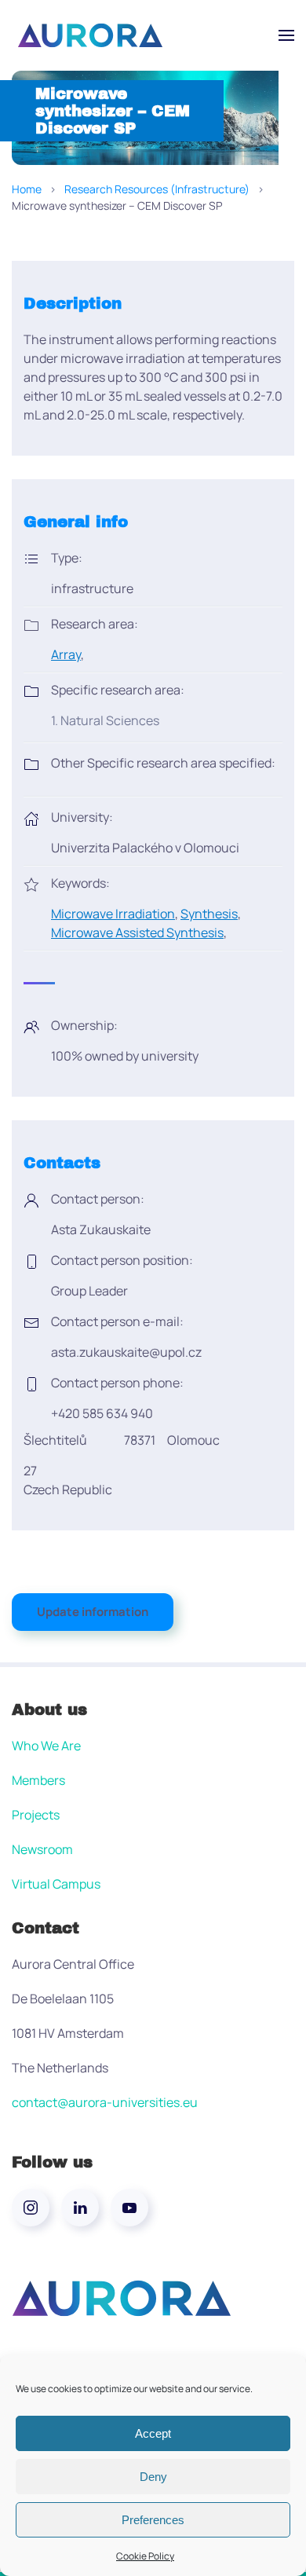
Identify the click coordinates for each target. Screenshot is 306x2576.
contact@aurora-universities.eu (105, 2102)
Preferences (153, 2520)
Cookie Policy (145, 2556)
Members (38, 1780)
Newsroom (42, 1849)
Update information (93, 1612)
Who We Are (46, 1746)
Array (66, 654)
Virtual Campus (56, 1884)
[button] (286, 35)
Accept (153, 2433)
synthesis (209, 914)
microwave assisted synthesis (137, 933)
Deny (153, 2477)
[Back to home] (90, 35)
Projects (36, 1815)
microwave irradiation (113, 914)
